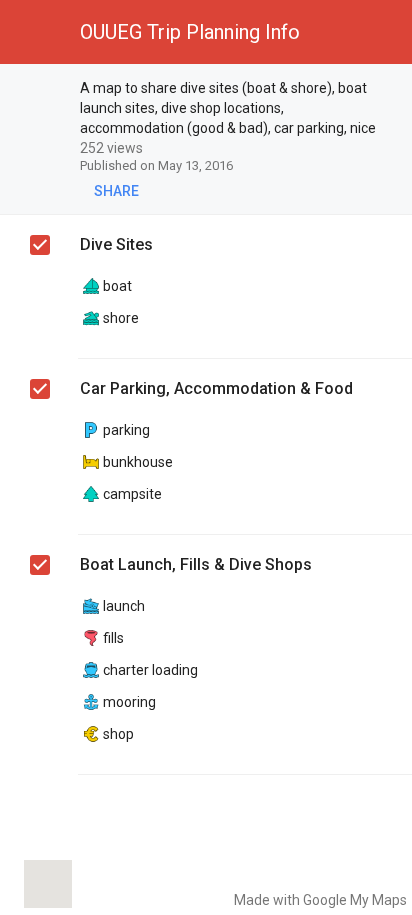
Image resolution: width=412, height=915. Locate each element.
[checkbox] (41, 91)
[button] (32, 32)
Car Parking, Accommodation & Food (216, 388)
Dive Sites (116, 244)
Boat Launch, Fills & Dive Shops (196, 564)
